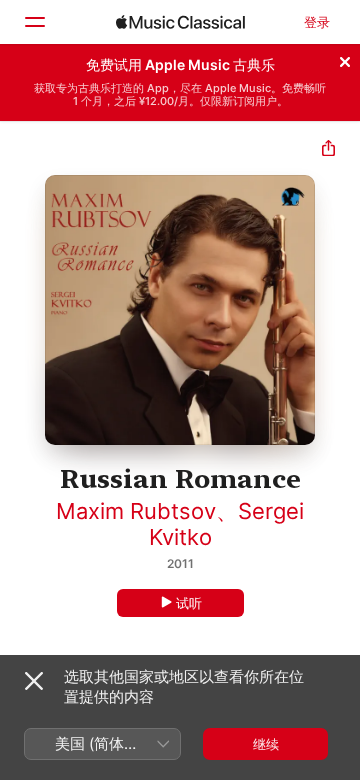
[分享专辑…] (328, 150)
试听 (189, 603)
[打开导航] (34, 22)
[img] (180, 22)
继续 (266, 744)
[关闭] (345, 59)
